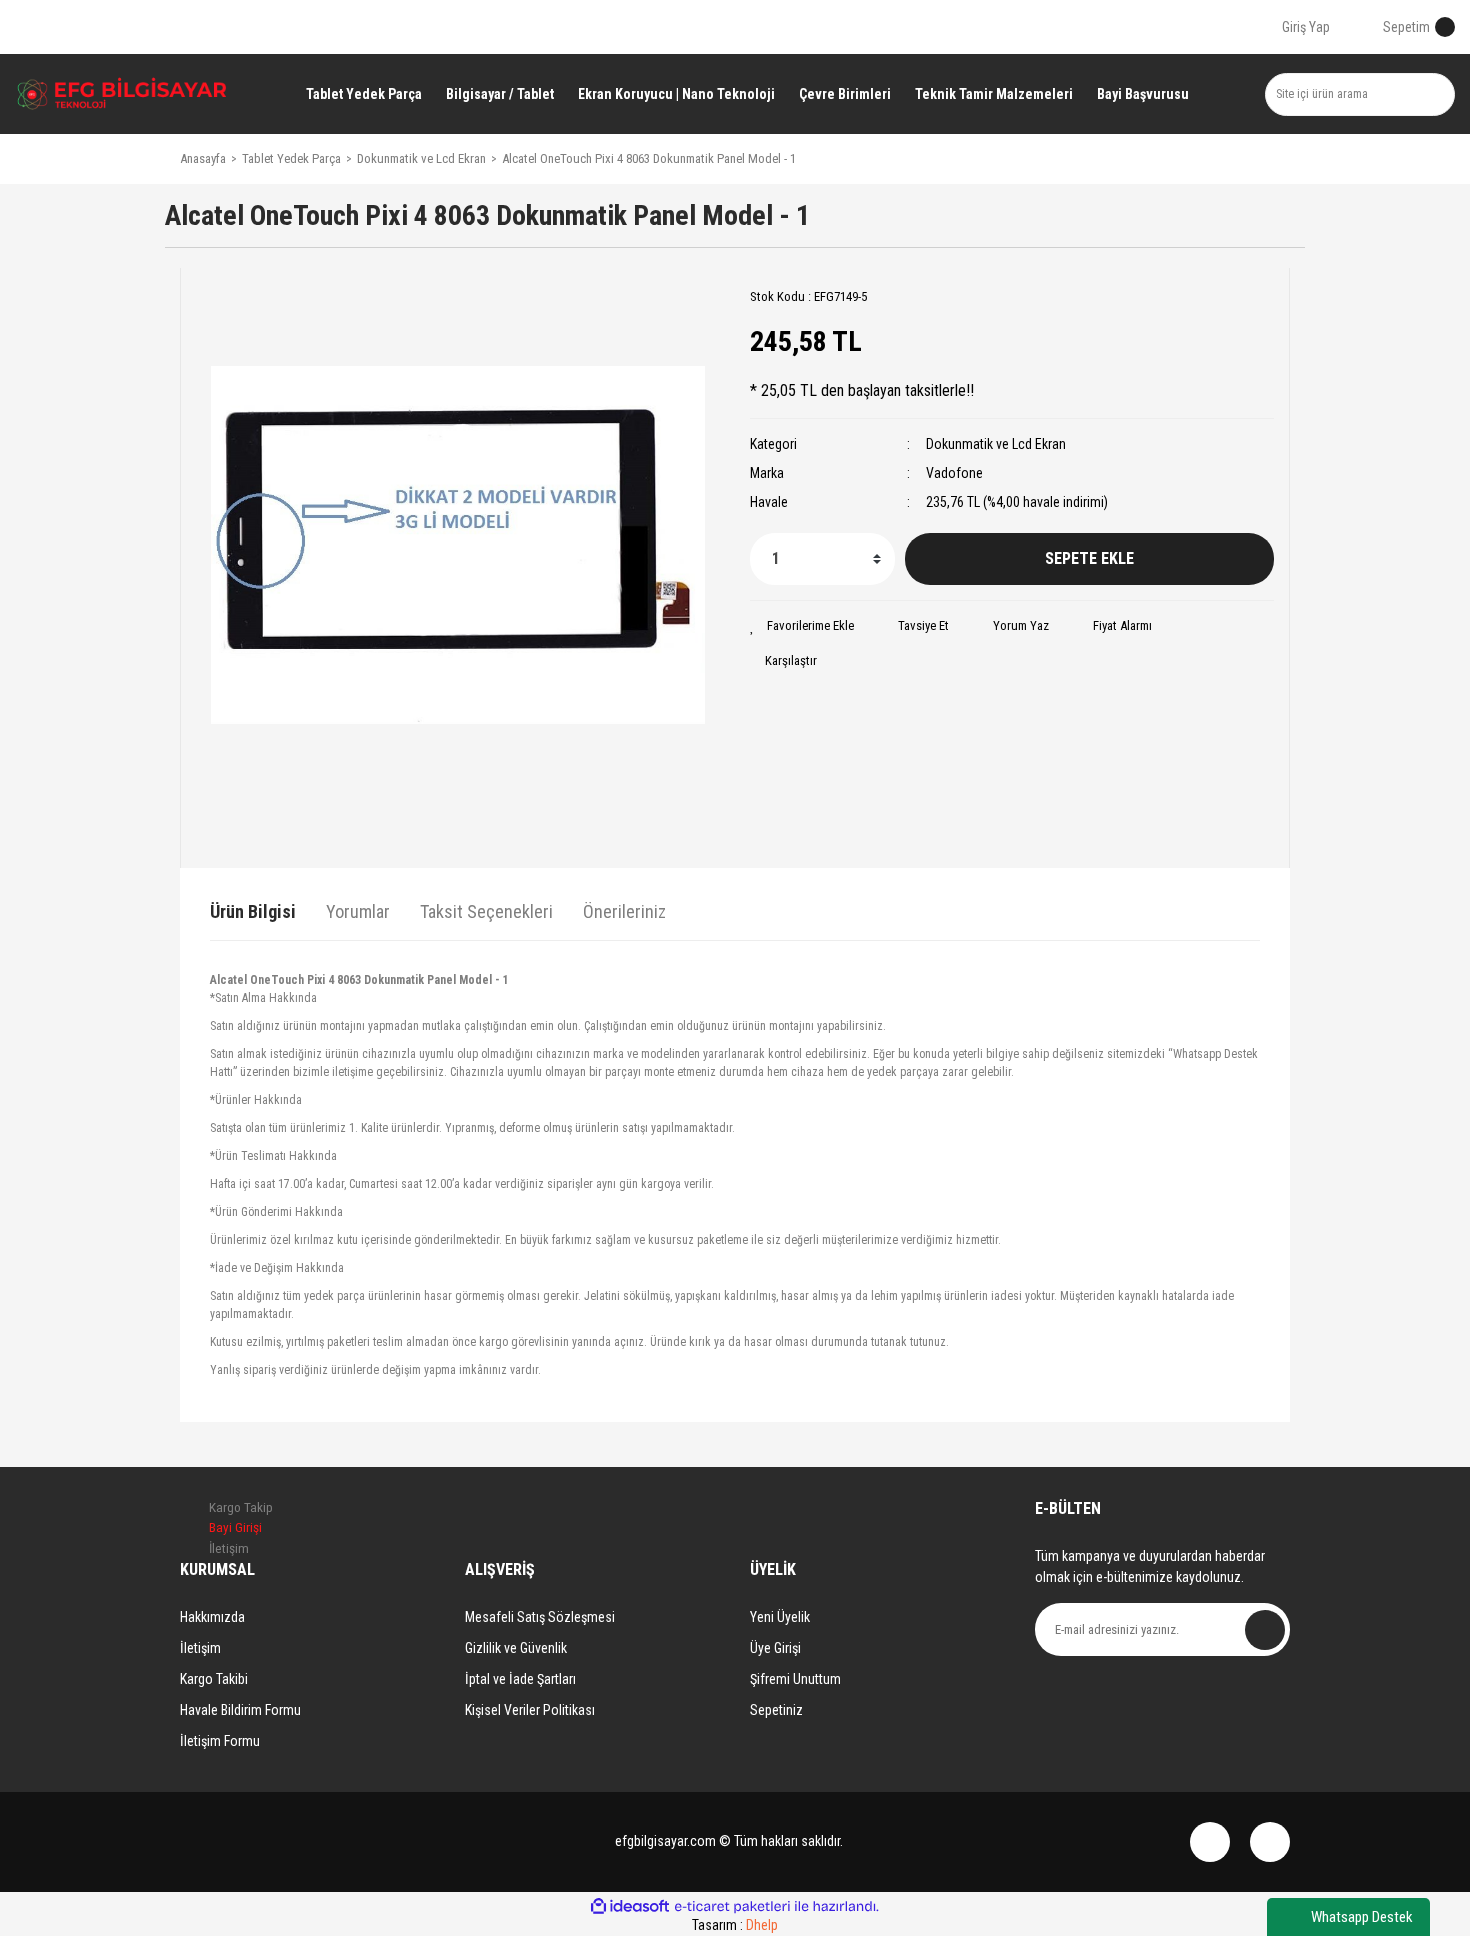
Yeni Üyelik (780, 1617)
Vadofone (954, 473)
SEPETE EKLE (1089, 558)
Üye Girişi (775, 1648)
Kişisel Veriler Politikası (530, 1710)
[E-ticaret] (732, 1907)
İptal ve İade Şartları (520, 1679)
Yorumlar (358, 911)
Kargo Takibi (214, 1679)
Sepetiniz (776, 1710)
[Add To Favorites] (802, 626)
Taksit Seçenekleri (486, 911)
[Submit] (1265, 1630)
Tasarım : (735, 1925)
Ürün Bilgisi (253, 911)
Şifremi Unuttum (795, 1679)
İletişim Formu (220, 1741)
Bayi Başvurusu (1143, 94)
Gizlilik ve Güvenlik (516, 1648)
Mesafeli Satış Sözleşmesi (540, 1617)
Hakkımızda (212, 1617)
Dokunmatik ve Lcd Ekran (996, 444)
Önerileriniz (624, 911)
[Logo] (122, 94)
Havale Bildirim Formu (240, 1710)
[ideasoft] (630, 1906)
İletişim (200, 1648)
